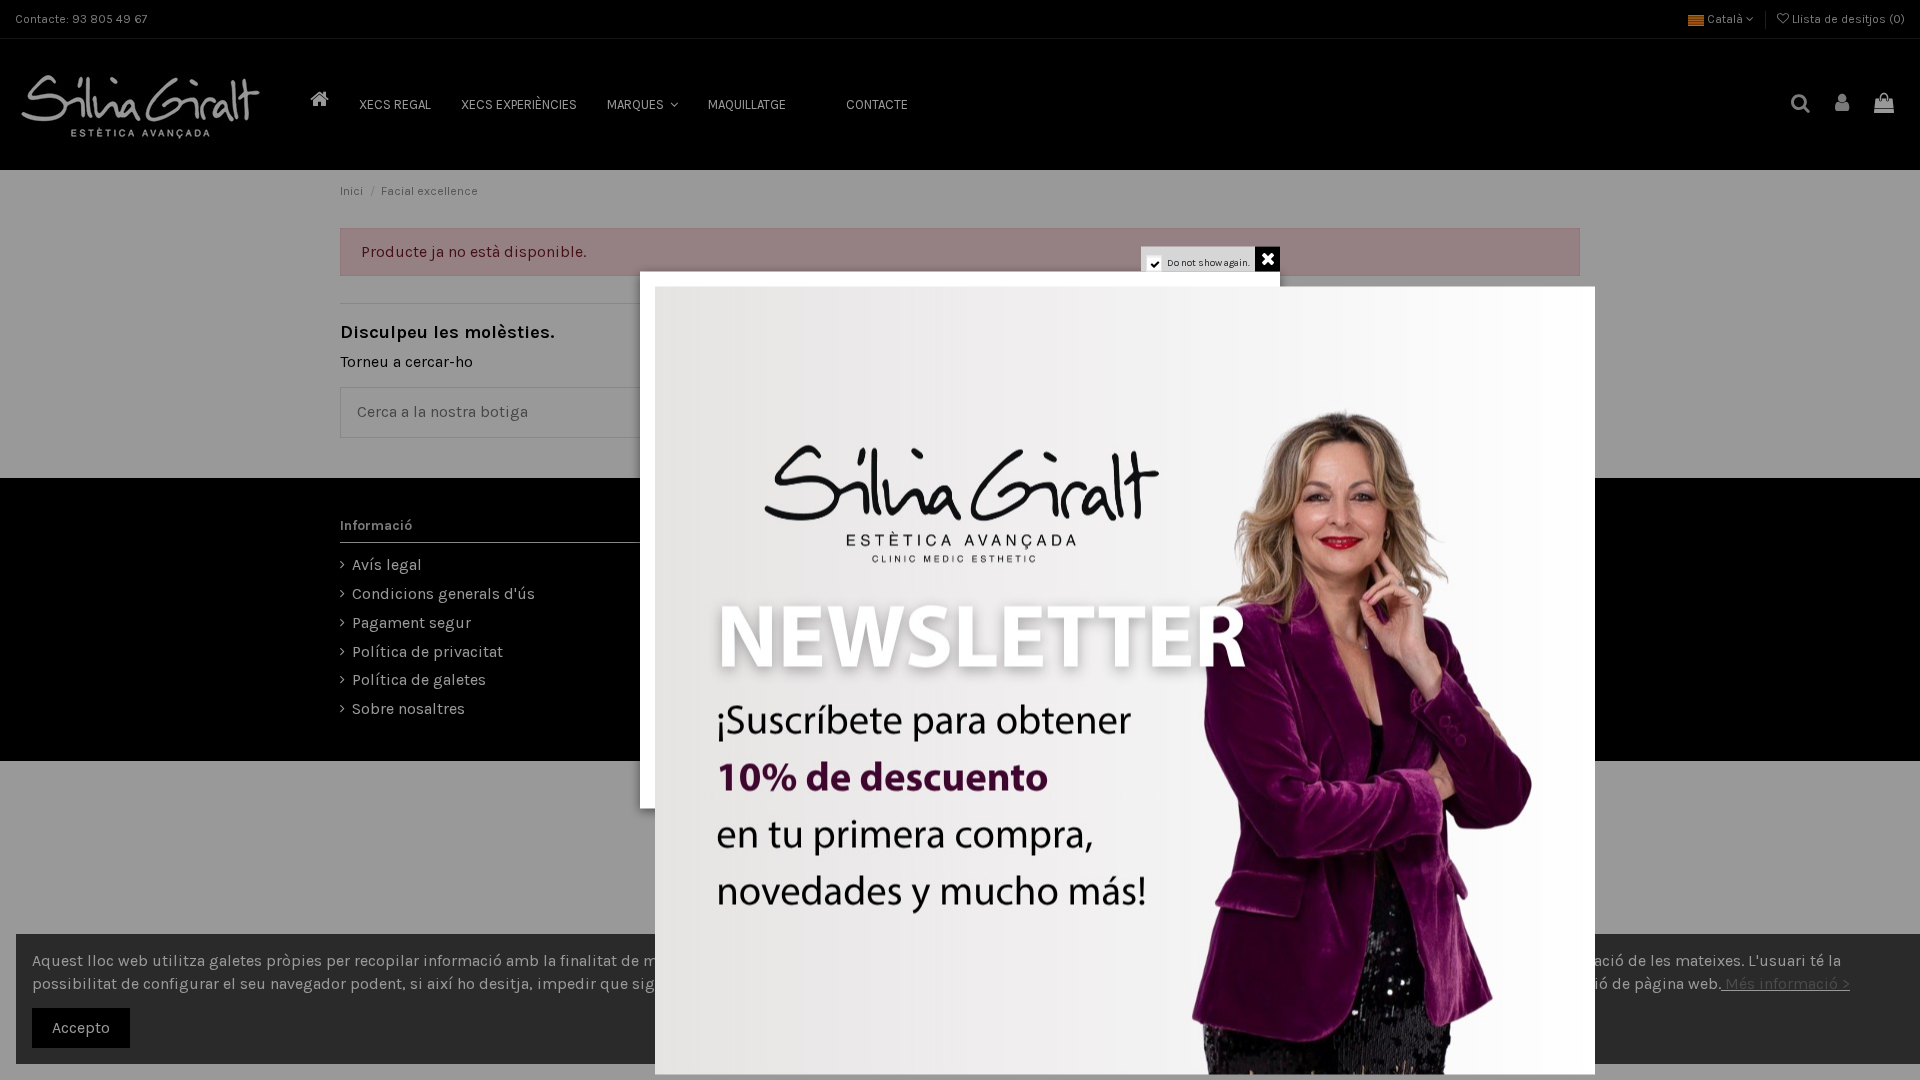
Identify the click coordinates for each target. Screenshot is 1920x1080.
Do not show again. (1208, 263)
